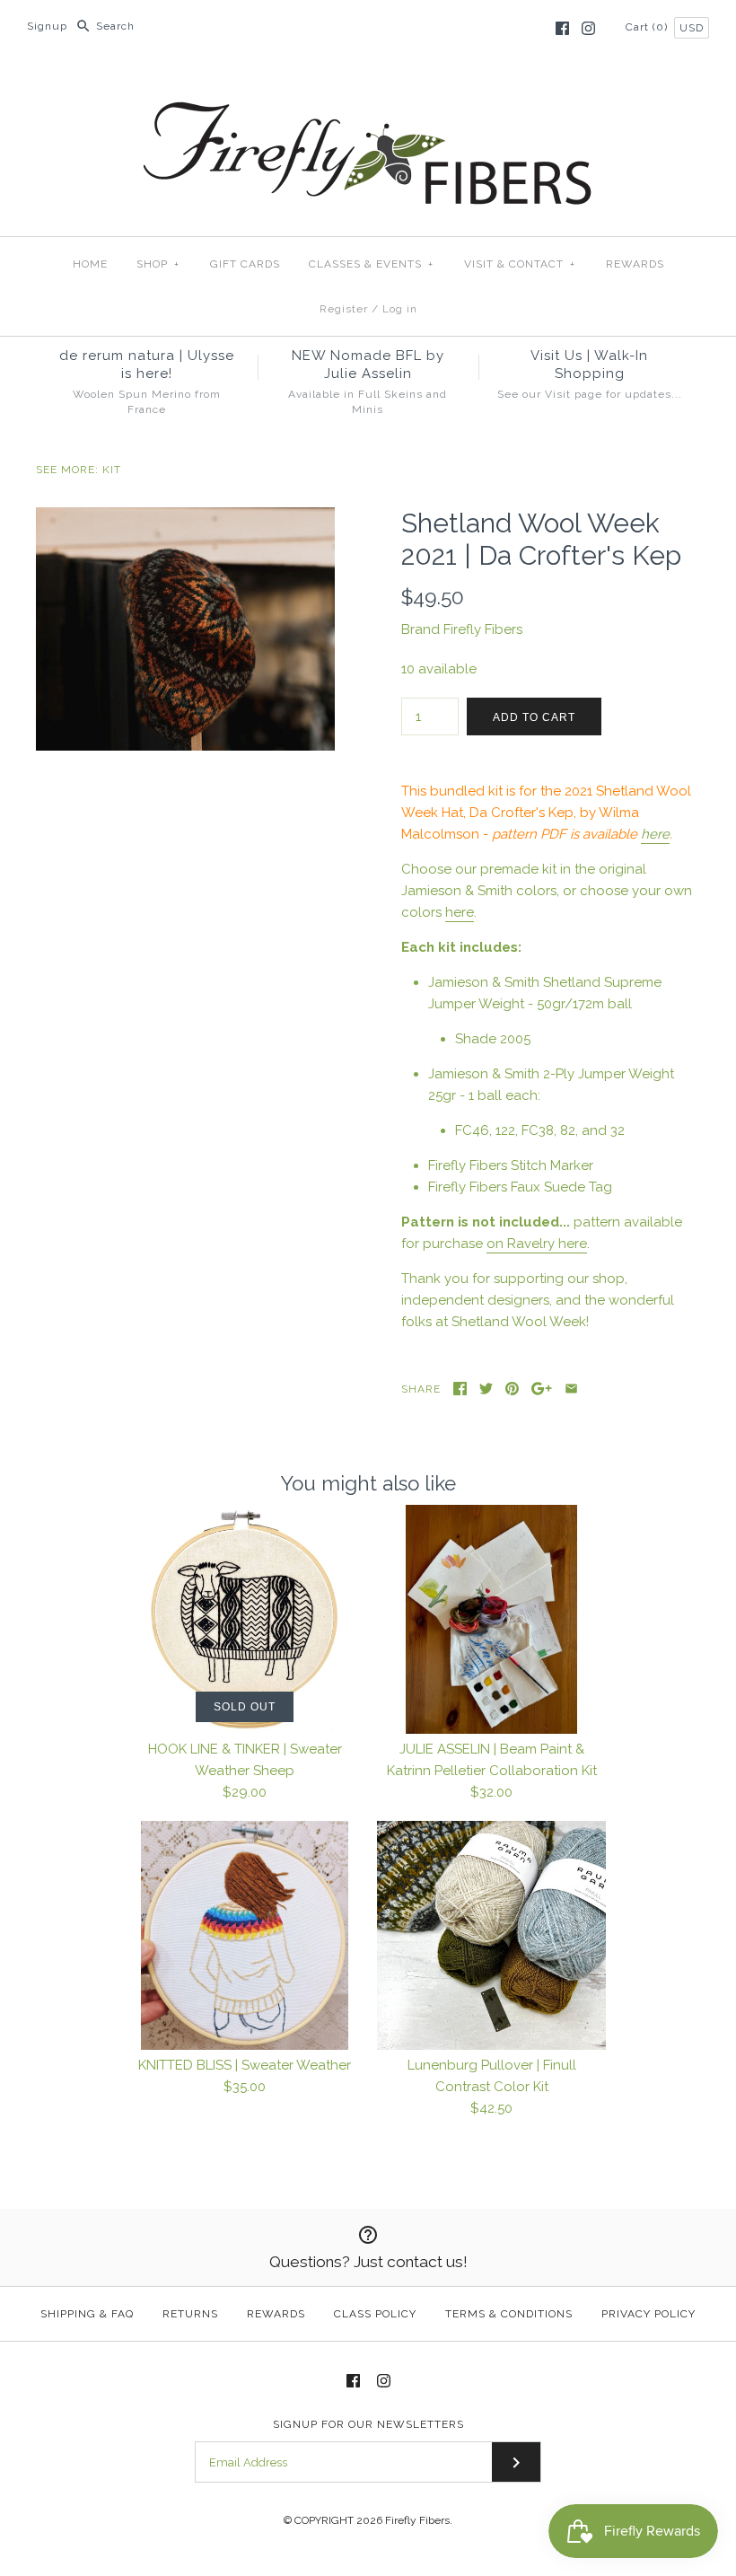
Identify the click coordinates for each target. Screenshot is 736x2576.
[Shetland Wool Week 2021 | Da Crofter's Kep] (185, 518)
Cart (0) (648, 27)
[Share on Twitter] (486, 1389)
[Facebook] (562, 28)
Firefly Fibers (483, 629)
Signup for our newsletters (368, 2424)
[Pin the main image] (512, 1389)
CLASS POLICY (375, 2314)
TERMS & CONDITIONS (509, 2314)
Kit (112, 470)
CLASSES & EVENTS (371, 264)
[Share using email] (571, 1389)
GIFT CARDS (245, 264)
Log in (400, 309)
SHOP (158, 264)
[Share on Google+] (542, 1389)
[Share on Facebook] (460, 1389)
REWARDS (635, 264)
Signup (47, 26)
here (655, 834)
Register (344, 309)
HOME (90, 264)
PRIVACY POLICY (648, 2314)
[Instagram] (588, 28)
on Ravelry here (537, 1244)
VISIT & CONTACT (520, 264)
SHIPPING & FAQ (87, 2314)
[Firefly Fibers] (368, 87)
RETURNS (190, 2314)
